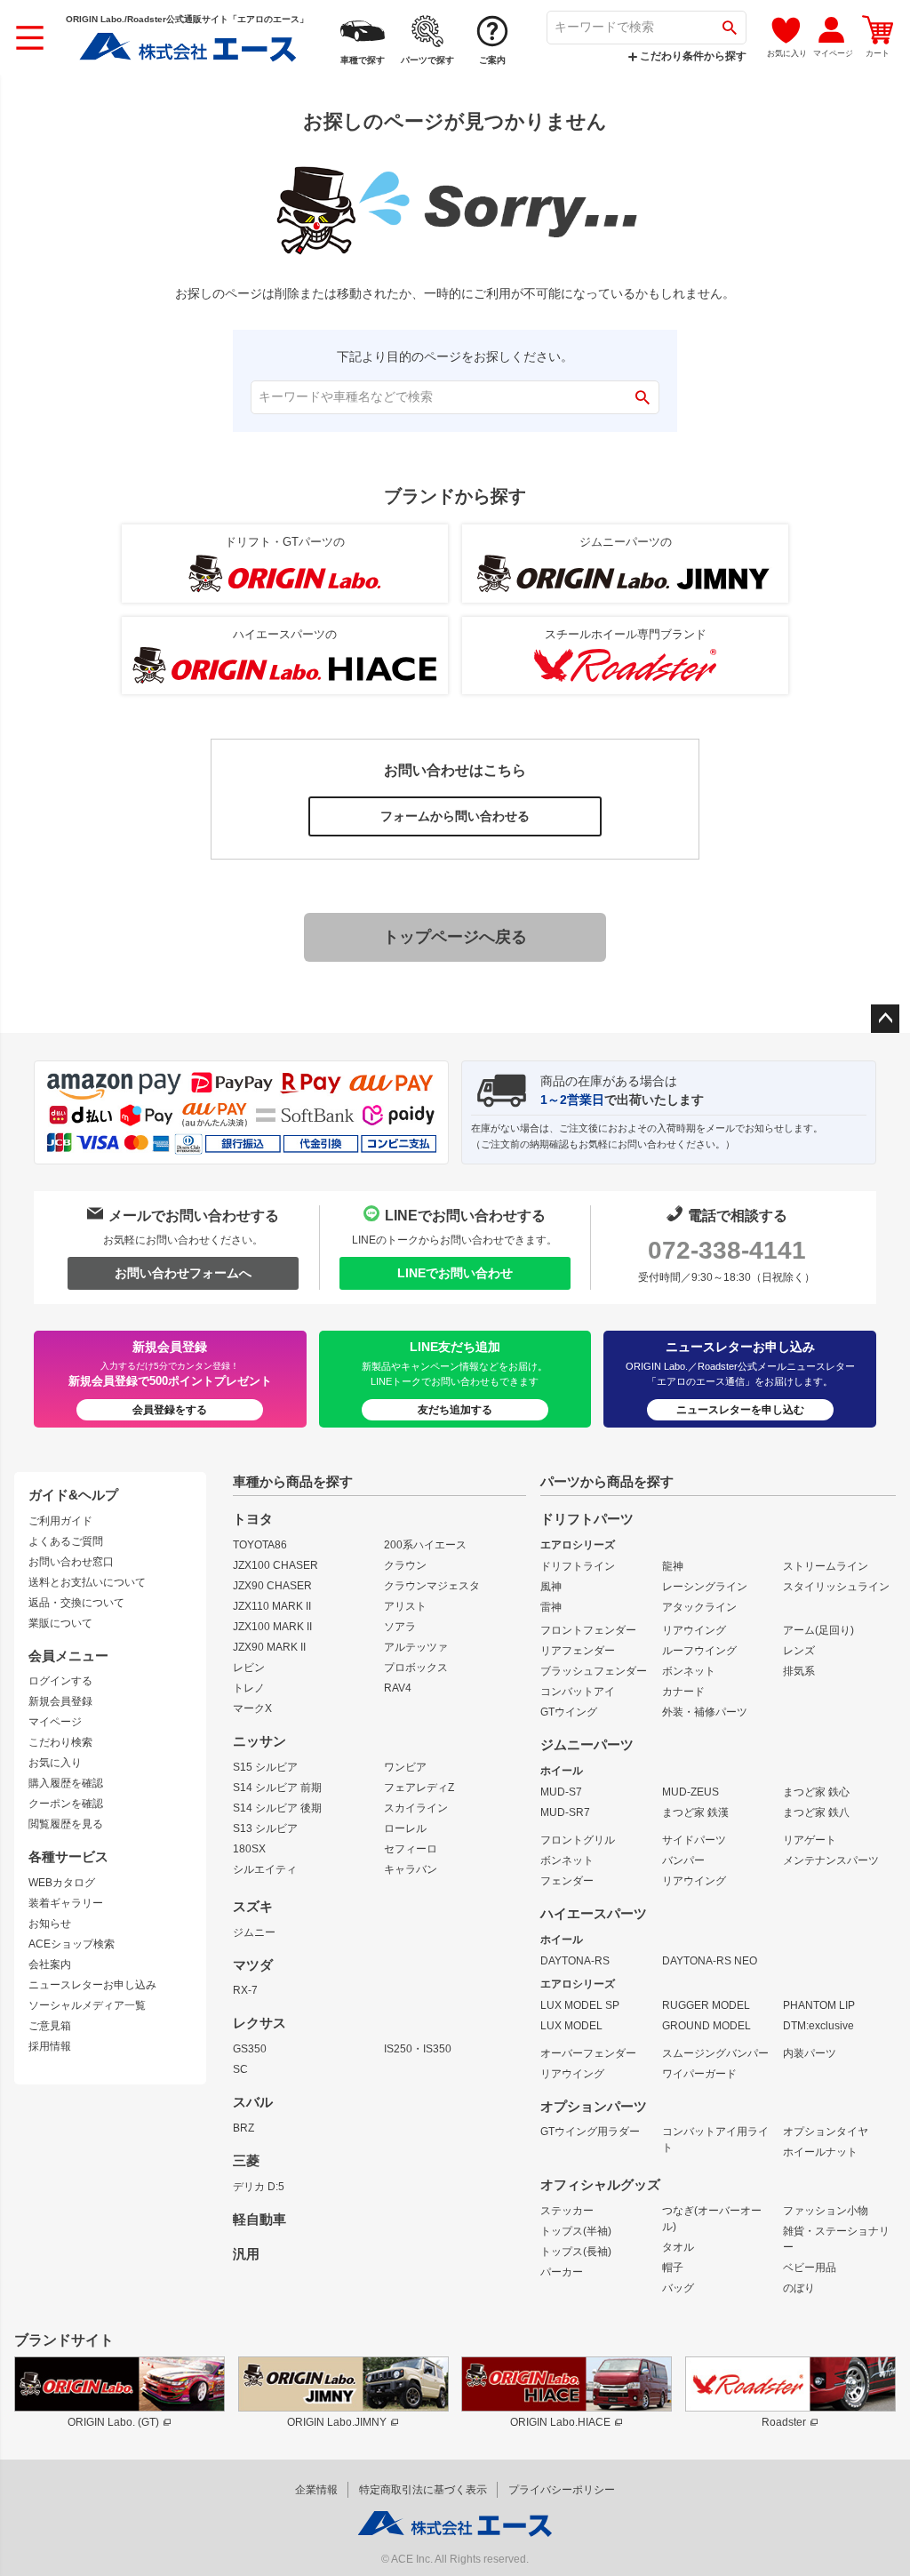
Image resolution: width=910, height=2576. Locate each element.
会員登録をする (170, 1410)
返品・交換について (76, 1603)
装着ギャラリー (66, 1903)
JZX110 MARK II (272, 1606)
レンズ (799, 1651)
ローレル (405, 1828)
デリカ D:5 (259, 2187)
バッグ (678, 2288)
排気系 (799, 1671)
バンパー (683, 1860)
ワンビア (405, 1767)
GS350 (250, 2049)
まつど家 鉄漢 (695, 1812)
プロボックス (416, 1668)
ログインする (60, 1681)
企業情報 (316, 2490)
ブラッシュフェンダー (594, 1671)
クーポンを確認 (66, 1804)
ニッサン (259, 1741)
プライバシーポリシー (562, 2490)
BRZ (243, 2128)
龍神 (673, 1566)
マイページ (55, 1722)
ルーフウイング (699, 1651)
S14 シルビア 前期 (277, 1788)
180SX (249, 1849)
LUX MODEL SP (580, 2005)
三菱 (246, 2161)
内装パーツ (810, 2053)
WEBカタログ (62, 1883)
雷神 (551, 1607)
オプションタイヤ (826, 2132)
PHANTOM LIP (819, 2005)
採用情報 (50, 2046)
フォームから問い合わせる (455, 816)
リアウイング (694, 1630)
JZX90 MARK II (269, 1647)
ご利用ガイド (60, 1521)
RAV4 (398, 1688)
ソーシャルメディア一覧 (87, 2005)
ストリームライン (826, 1566)
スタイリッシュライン (836, 1587)
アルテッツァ (416, 1647)
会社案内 (50, 1964)
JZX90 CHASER (272, 1586)
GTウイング (569, 1712)
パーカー (562, 2272)
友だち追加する (455, 1410)
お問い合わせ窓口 (71, 1562)
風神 (551, 1587)
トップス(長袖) (576, 2252)
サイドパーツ (694, 1840)
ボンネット (689, 1671)
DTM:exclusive (818, 2026)
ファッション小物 (826, 2211)
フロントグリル (578, 1840)
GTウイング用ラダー (590, 2132)
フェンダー (567, 1881)
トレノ (249, 1688)
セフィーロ (411, 1849)
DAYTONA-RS (575, 1961)
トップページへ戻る (455, 937)
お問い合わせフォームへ (183, 1273)
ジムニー (254, 1932)
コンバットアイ (578, 1692)
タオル (678, 2247)
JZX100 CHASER (275, 1565)
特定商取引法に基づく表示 (423, 2490)
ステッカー (567, 2211)
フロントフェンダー (588, 1630)
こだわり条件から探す (692, 56)
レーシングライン (705, 1587)
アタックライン (699, 1607)
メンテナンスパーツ (831, 1860)
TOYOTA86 (260, 1545)
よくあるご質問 (66, 1541)
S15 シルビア (265, 1767)
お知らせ (50, 1924)
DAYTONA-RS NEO (710, 1961)
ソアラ (400, 1627)
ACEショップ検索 (72, 1944)
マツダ (253, 1965)
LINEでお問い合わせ (455, 1273)
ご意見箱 (50, 2026)
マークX (252, 1708)
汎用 (246, 2254)
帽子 (673, 2268)
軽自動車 (259, 2220)
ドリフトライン (578, 1566)
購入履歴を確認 (66, 1783)
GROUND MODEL (706, 2026)
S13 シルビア (265, 1828)
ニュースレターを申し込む (740, 1410)
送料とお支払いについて (87, 1582)
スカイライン (416, 1808)
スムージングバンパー (715, 2053)
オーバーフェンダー (588, 2053)
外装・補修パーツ (705, 1712)
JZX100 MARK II (272, 1627)
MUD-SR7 (565, 1812)
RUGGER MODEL (706, 2005)
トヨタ (253, 1519)
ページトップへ (885, 1019)
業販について (60, 1623)
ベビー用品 (810, 2268)
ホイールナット (820, 2152)
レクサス (259, 2023)
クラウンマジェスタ (432, 1586)
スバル (253, 2102)
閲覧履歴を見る (66, 1824)
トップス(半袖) (576, 2231)
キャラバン (411, 1869)
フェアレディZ (419, 1788)
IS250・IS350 (418, 2049)
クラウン (405, 1565)
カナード (683, 1692)
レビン (249, 1668)
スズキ (253, 1907)
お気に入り (55, 1763)
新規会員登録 (60, 1701)
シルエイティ (265, 1869)
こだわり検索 (60, 1742)
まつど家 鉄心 (816, 1792)
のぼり (799, 2288)
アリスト (405, 1606)
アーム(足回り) (818, 1630)
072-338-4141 (727, 1250)
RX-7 (245, 1990)
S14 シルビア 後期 (277, 1808)
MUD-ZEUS (690, 1792)
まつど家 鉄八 (816, 1812)
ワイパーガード (699, 2074)
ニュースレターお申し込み (92, 1985)
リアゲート (810, 1840)
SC (240, 2069)
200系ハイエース (425, 1545)
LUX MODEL (571, 2026)
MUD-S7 (561, 1792)
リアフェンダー (578, 1651)
